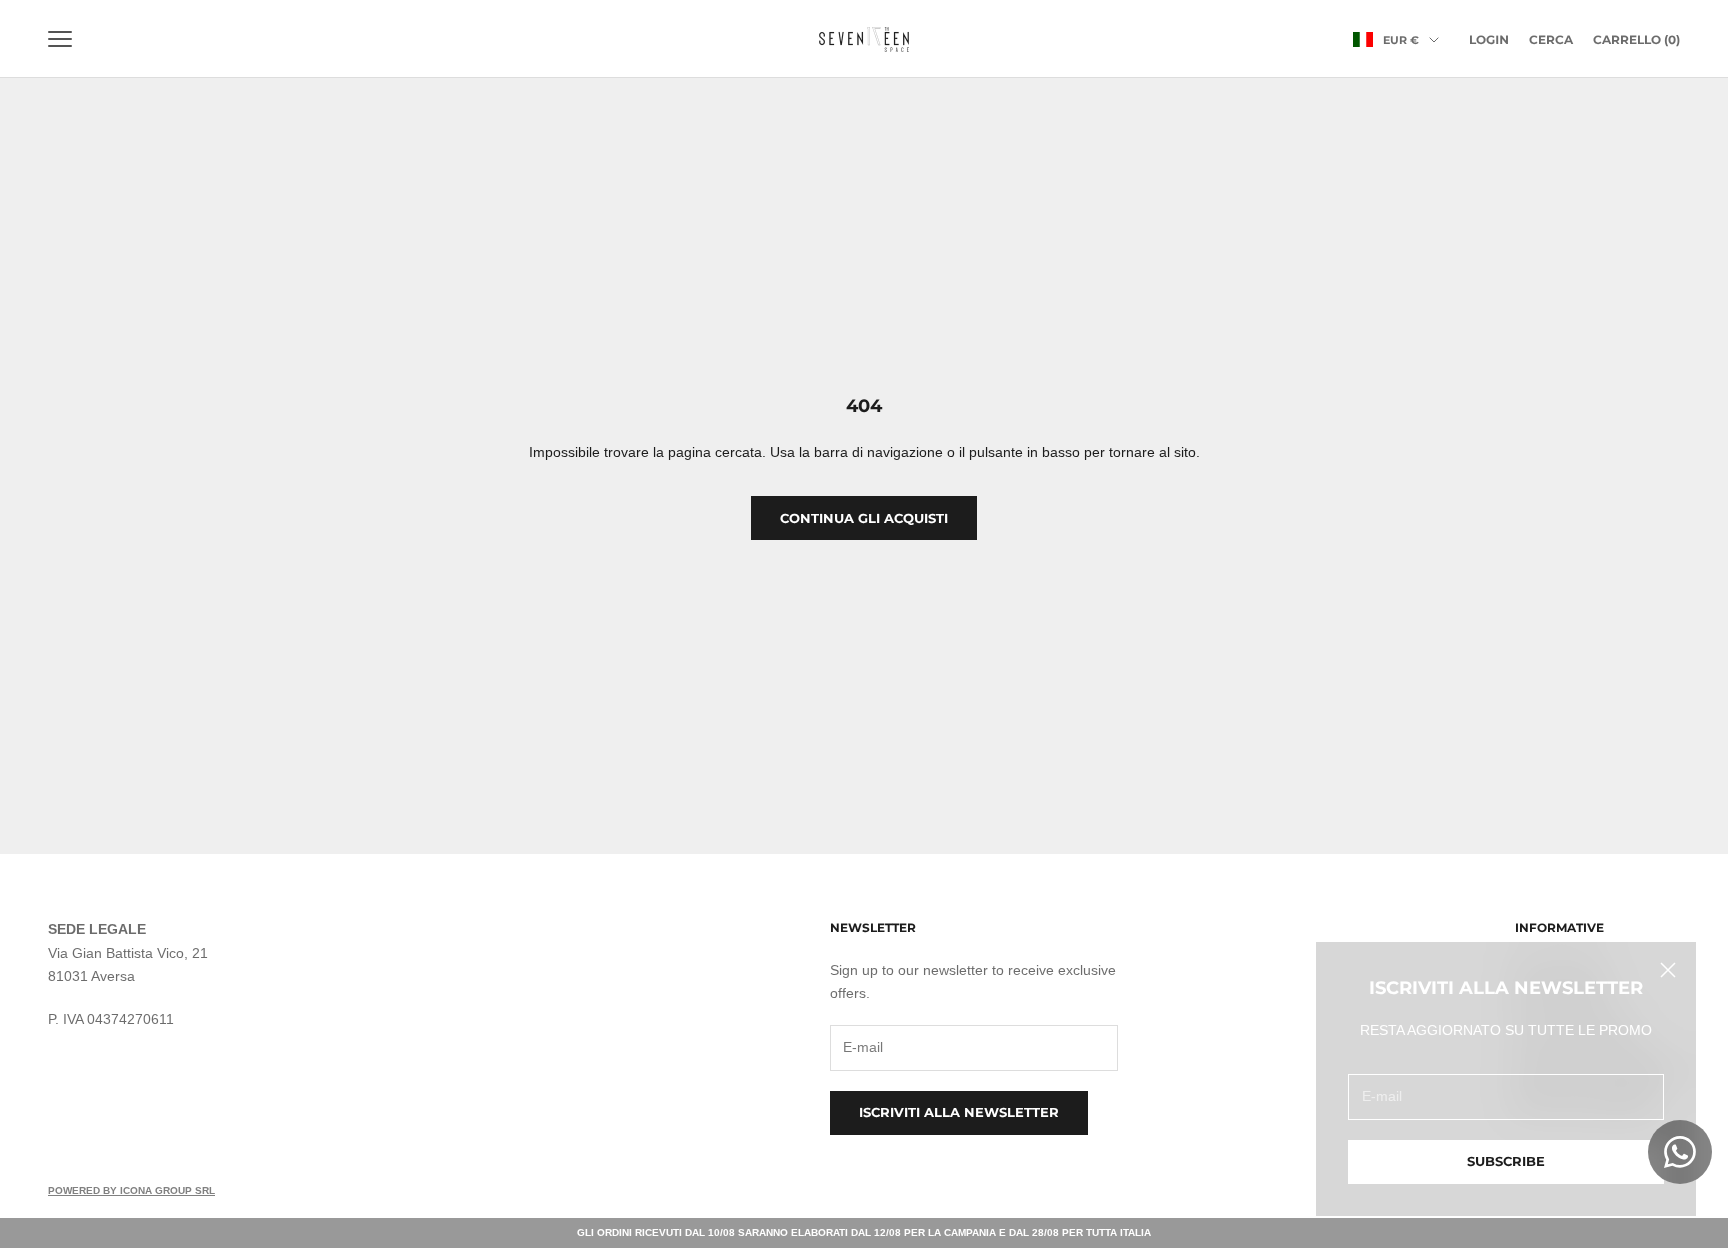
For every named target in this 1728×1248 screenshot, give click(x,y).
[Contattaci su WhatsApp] (1680, 1152)
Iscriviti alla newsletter (959, 1112)
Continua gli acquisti (864, 518)
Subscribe (1506, 1161)
